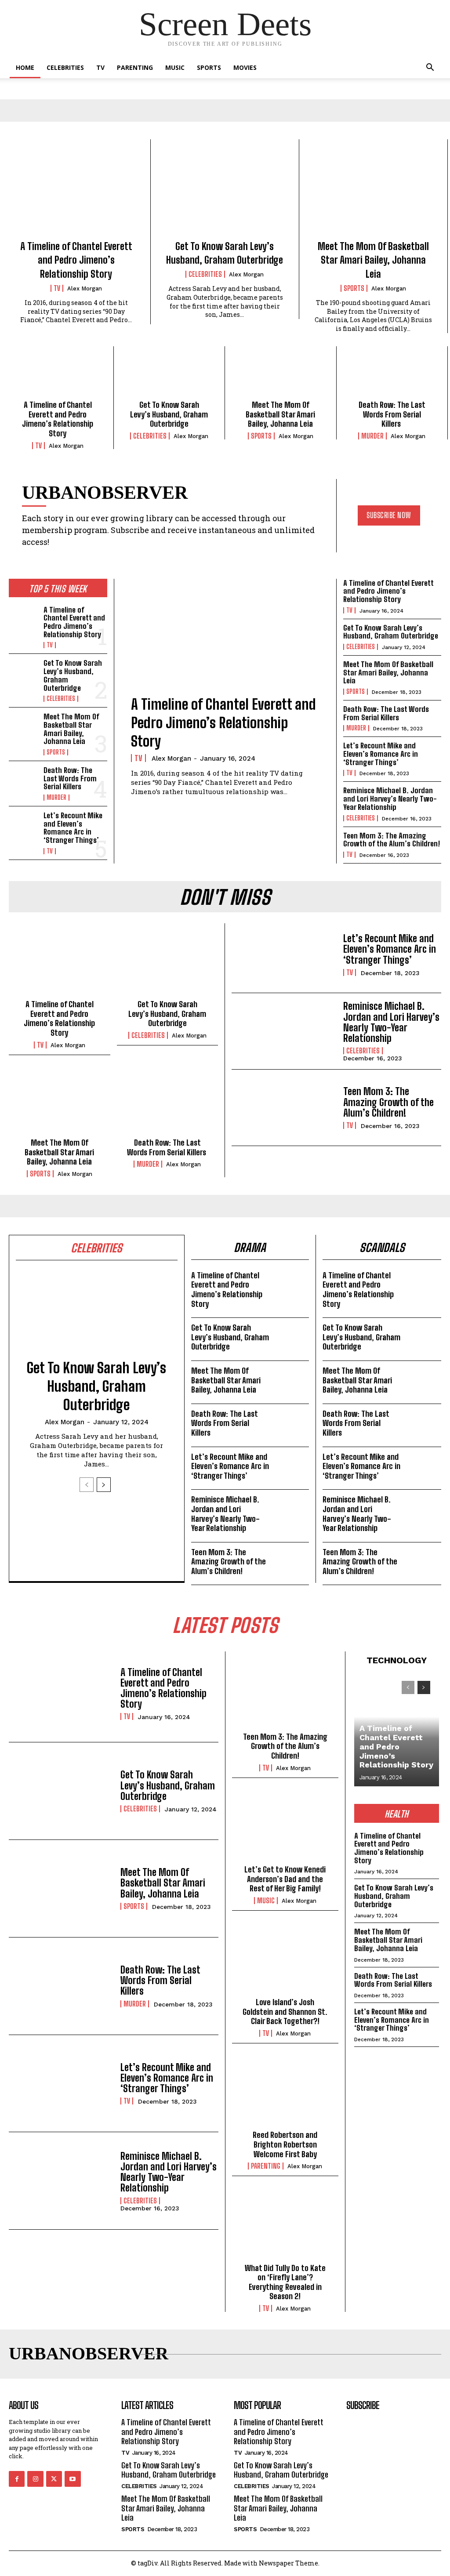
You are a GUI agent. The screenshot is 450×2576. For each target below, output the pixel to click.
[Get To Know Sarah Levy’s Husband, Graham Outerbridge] (225, 193)
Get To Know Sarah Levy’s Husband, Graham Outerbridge (169, 414)
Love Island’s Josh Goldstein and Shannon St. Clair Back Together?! (285, 2012)
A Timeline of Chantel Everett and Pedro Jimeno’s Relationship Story (76, 260)
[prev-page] (87, 1485)
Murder (372, 436)
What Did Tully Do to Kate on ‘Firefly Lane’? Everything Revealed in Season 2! (285, 2282)
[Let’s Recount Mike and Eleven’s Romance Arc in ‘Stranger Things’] (24, 825)
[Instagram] (35, 2479)
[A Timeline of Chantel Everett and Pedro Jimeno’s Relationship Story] (76, 193)
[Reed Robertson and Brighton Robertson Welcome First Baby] (285, 2092)
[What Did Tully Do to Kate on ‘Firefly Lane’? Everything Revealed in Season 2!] (285, 2225)
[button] (430, 68)
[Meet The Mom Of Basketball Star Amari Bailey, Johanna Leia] (373, 193)
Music (175, 67)
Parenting (135, 67)
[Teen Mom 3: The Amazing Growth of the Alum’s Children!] (284, 1108)
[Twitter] (54, 2479)
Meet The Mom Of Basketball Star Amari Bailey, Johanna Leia (373, 260)
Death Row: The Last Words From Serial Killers (392, 414)
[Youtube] (73, 2479)
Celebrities (65, 67)
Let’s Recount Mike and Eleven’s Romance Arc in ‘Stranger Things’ (73, 828)
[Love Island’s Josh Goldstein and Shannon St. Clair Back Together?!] (285, 1960)
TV (100, 67)
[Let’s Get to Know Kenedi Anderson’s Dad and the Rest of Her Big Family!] (285, 1827)
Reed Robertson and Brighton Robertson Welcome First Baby (285, 2144)
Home (25, 67)
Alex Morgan (85, 288)
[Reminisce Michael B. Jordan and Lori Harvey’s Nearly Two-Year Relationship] (284, 1031)
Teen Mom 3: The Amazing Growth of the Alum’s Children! (392, 840)
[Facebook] (17, 2479)
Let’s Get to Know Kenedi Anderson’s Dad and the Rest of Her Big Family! (285, 1879)
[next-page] (104, 1485)
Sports (209, 67)
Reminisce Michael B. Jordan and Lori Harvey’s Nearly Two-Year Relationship (390, 798)
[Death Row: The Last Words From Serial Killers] (392, 376)
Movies (245, 67)
